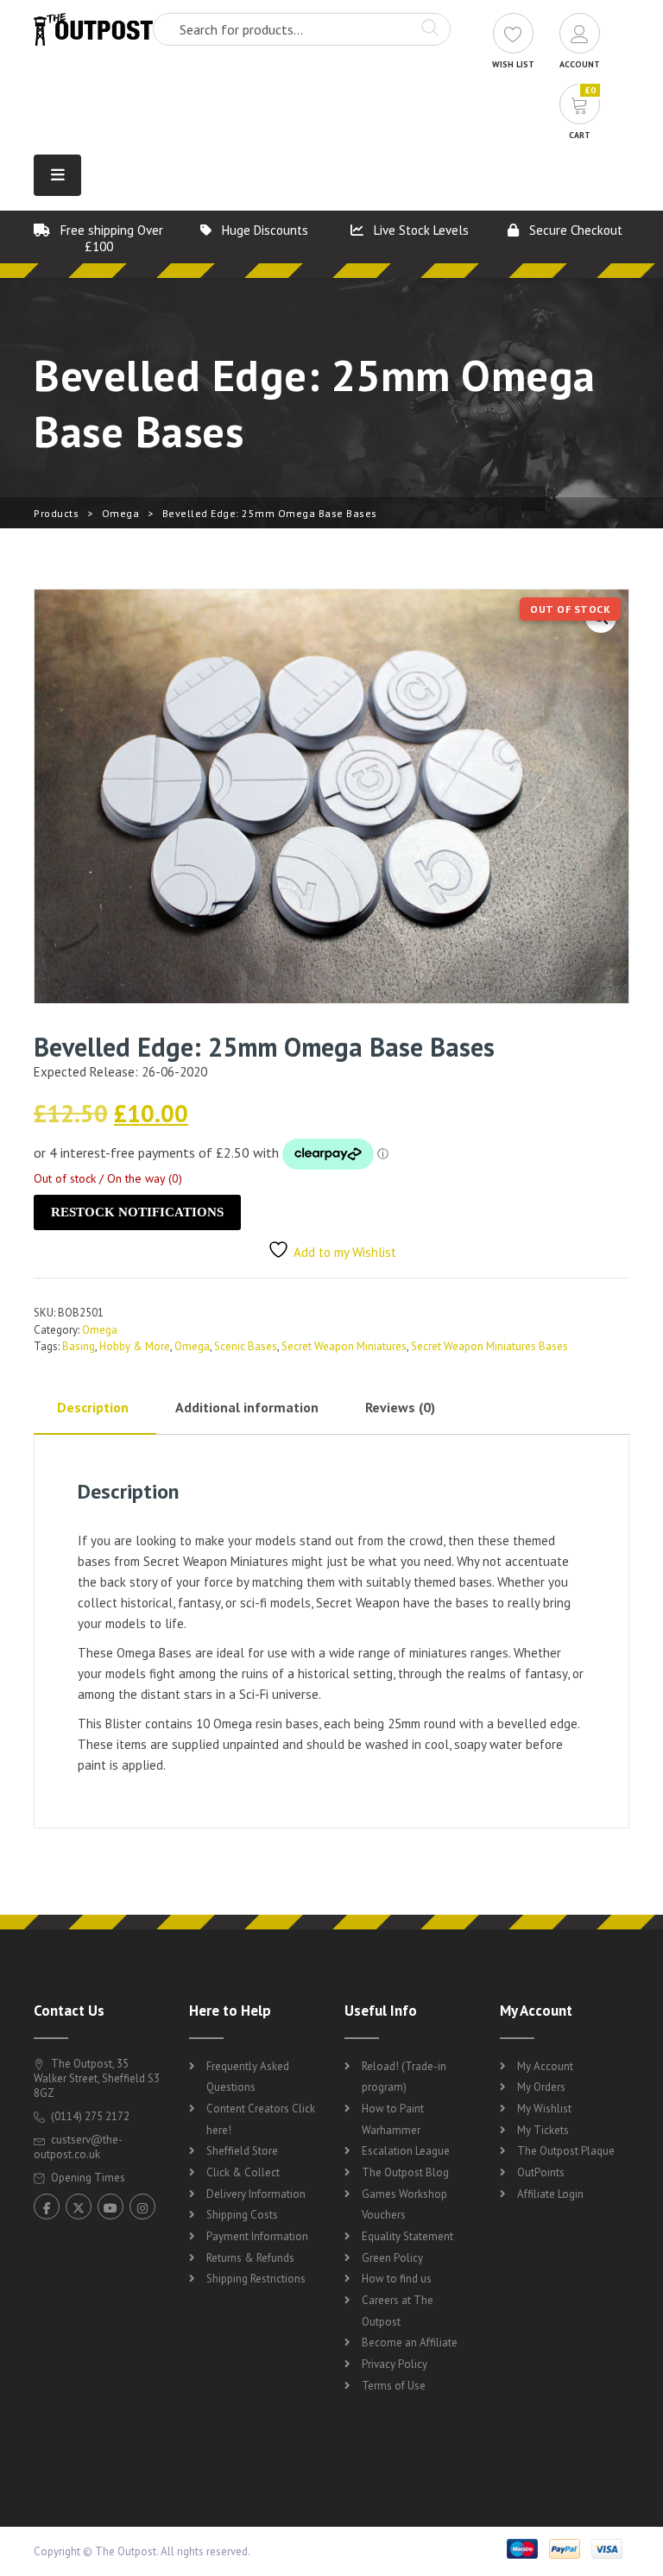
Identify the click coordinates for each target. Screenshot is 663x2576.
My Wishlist (544, 2109)
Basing (79, 1346)
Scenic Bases (246, 1346)
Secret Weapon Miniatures (344, 1346)
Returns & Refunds (250, 2258)
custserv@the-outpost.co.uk (78, 2147)
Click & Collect (243, 2172)
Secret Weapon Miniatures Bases (489, 1346)
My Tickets (543, 2130)
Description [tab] (93, 1407)
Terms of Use (394, 2386)
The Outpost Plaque (566, 2151)
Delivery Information (256, 2194)
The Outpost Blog (405, 2172)
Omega (121, 513)
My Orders (541, 2087)
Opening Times (87, 2178)
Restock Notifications (137, 1212)
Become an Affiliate (410, 2342)
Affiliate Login (550, 2194)
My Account (545, 2066)
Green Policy (392, 2258)
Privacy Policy (395, 2364)
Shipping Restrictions (256, 2279)
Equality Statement (407, 2236)
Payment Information (257, 2236)
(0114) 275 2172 (89, 2116)
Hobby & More (135, 1346)
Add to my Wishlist (345, 1252)
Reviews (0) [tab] (400, 1407)
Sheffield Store (242, 2151)
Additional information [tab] (247, 1407)
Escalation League (406, 2151)
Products (56, 513)
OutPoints (541, 2172)
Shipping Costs (242, 2215)
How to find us (397, 2279)
